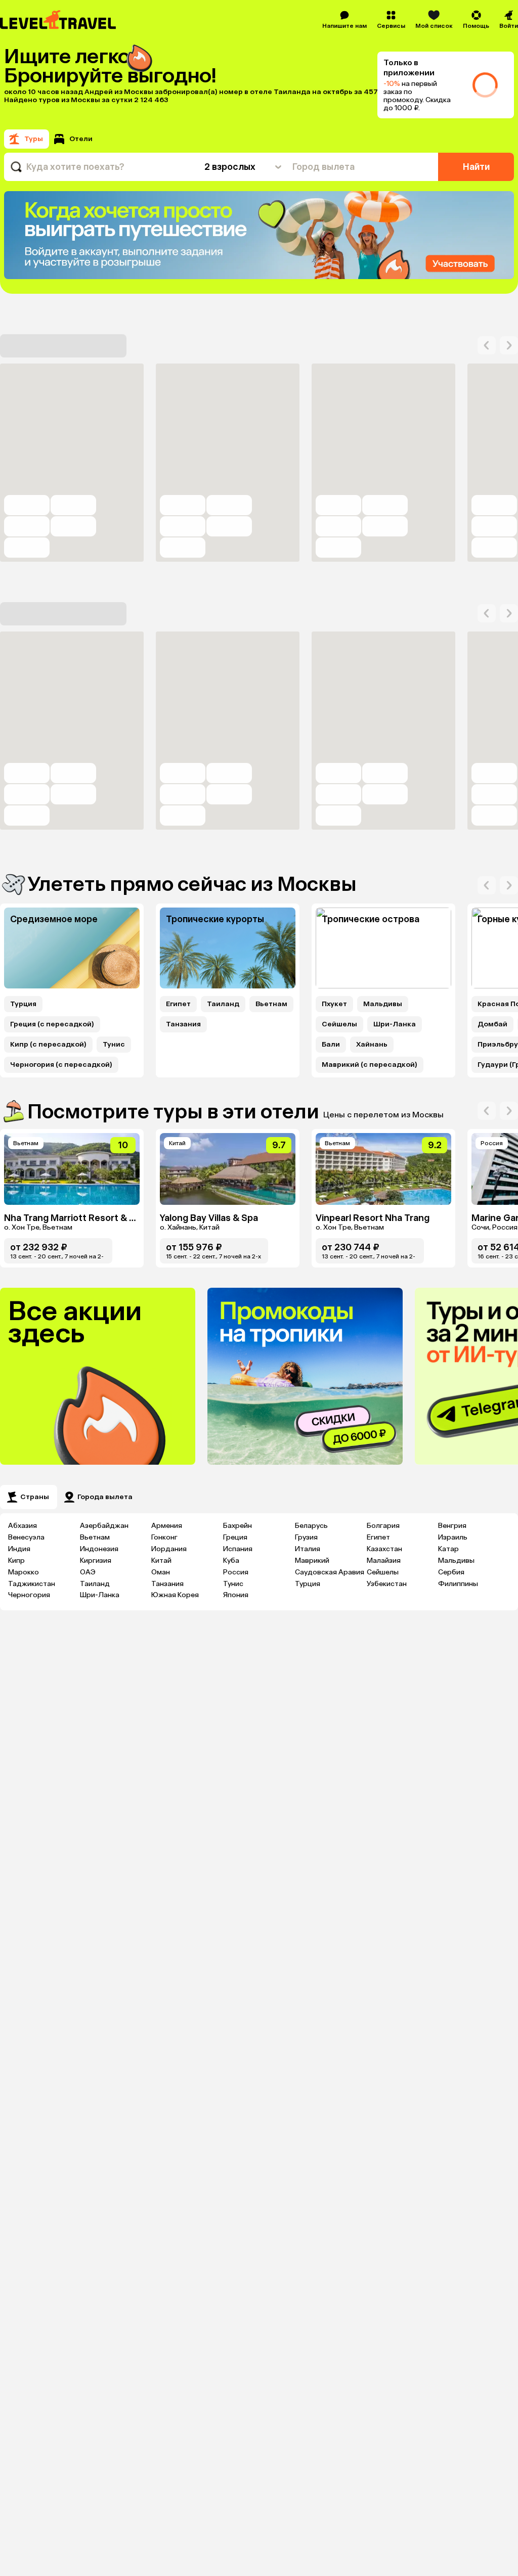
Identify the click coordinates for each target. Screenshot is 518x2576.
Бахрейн (238, 1526)
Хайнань (372, 1045)
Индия (19, 1549)
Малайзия (384, 1561)
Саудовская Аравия (330, 1572)
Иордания (169, 1549)
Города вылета (105, 1497)
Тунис (114, 1045)
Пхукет (334, 1004)
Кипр (16, 1561)
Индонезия (99, 1549)
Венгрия (452, 1526)
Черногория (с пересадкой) (61, 1065)
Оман (161, 1572)
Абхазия (23, 1526)
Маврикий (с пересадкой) (370, 1065)
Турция (23, 1004)
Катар (448, 1549)
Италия (308, 1549)
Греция (235, 1537)
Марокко (24, 1572)
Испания (238, 1549)
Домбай (492, 1024)
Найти (476, 167)
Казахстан (384, 1549)
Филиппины (458, 1584)
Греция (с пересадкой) (52, 1024)
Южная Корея (175, 1595)
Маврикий (312, 1561)
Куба (231, 1561)
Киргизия (96, 1561)
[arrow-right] (487, 345)
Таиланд (223, 1004)
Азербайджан (104, 1526)
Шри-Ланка (395, 1024)
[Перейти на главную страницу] (58, 20)
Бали (331, 1045)
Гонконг (164, 1537)
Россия (236, 1572)
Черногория (29, 1595)
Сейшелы (339, 1024)
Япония (236, 1595)
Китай (161, 1561)
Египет (178, 1004)
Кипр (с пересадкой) (48, 1045)
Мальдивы (383, 1004)
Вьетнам (271, 1004)
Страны (35, 1497)
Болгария (383, 1526)
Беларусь (311, 1526)
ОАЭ (88, 1572)
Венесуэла (26, 1537)
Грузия (306, 1537)
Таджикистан (32, 1584)
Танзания (183, 1024)
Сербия (451, 1572)
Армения (167, 1526)
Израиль (453, 1537)
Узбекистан (387, 1584)
